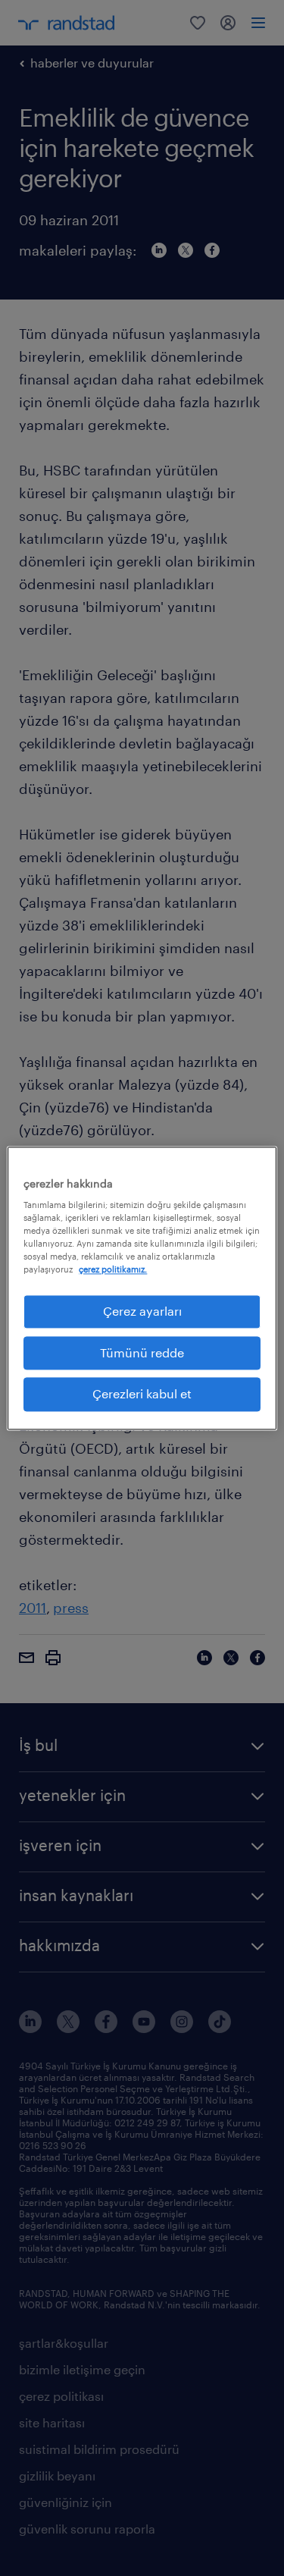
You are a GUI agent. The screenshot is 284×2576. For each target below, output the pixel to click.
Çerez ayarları (142, 1312)
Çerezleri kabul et (142, 1394)
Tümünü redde (142, 1352)
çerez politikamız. (113, 1270)
